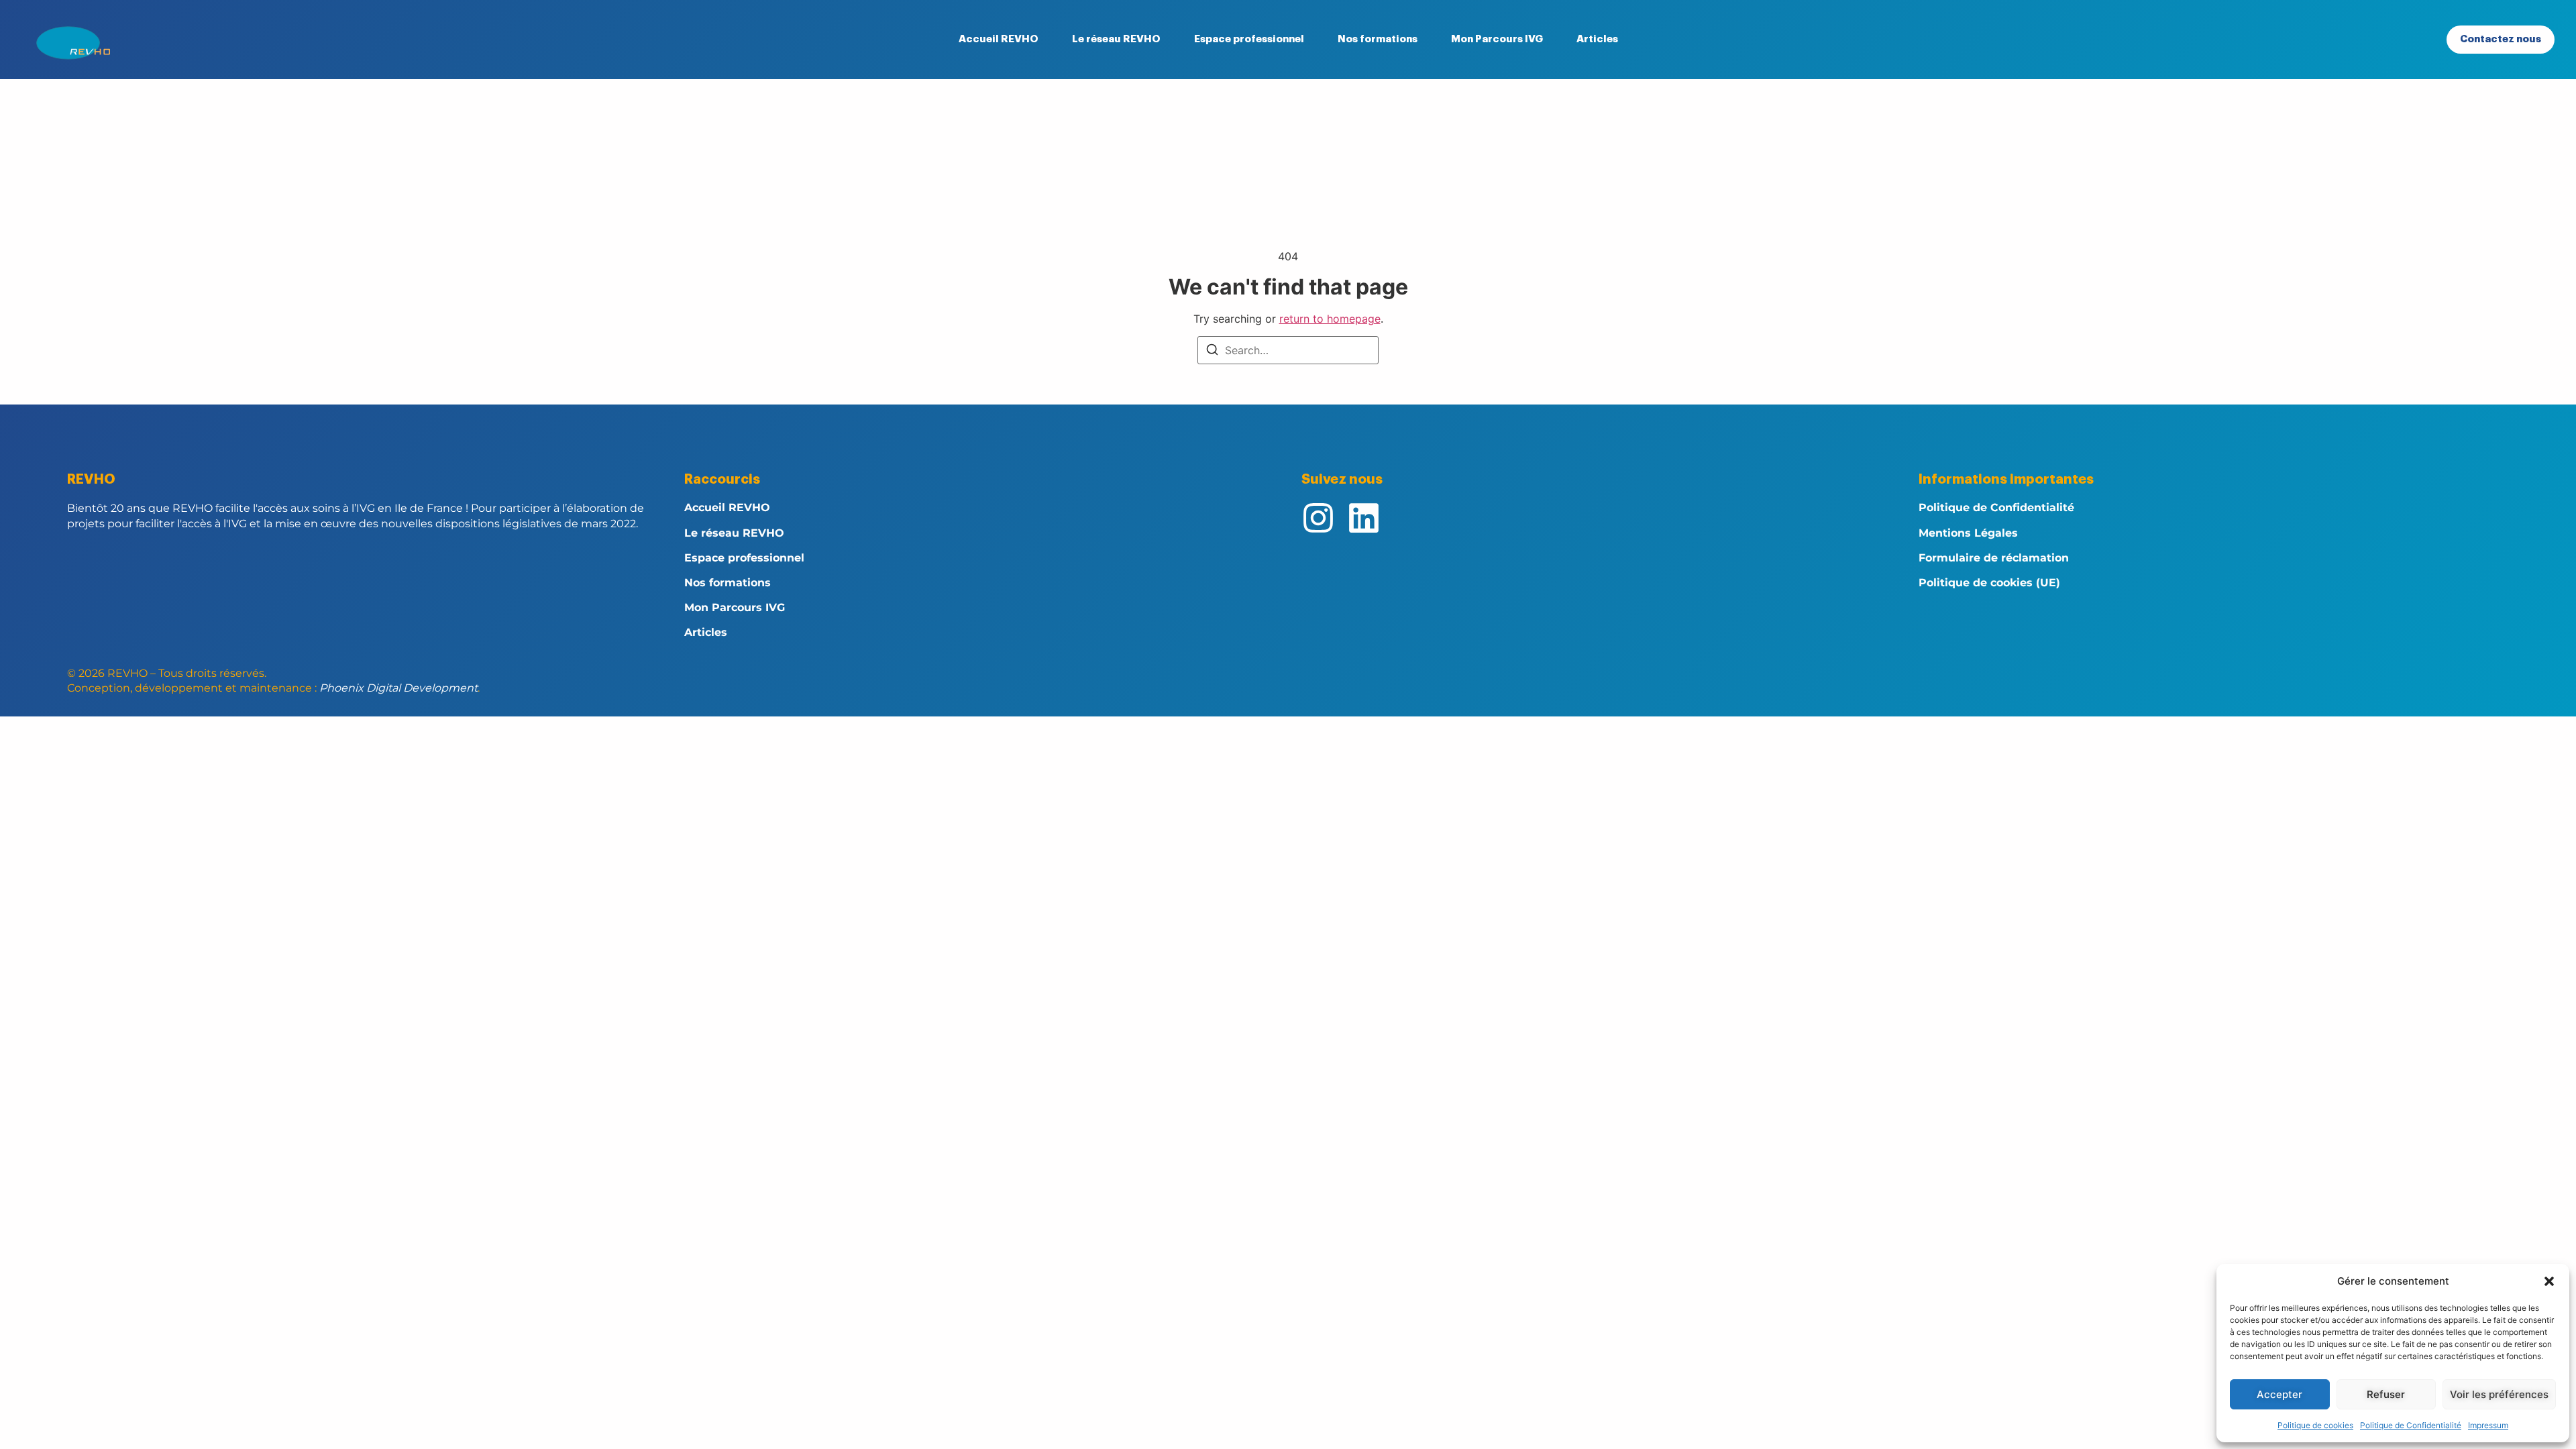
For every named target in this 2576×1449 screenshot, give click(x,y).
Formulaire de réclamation (1994, 558)
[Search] (1212, 352)
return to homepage (1330, 319)
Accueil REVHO (999, 39)
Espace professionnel (1249, 39)
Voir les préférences (2499, 1394)
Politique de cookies (2315, 1425)
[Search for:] (1288, 350)
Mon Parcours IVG (1497, 39)
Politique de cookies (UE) (1989, 583)
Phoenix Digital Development (398, 688)
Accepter (2279, 1394)
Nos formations (1378, 39)
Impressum (2488, 1425)
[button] (2549, 1281)
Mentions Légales (1968, 533)
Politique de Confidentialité (2411, 1425)
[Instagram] (1318, 518)
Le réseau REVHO (1116, 39)
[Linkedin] (1364, 518)
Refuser (2386, 1394)
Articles (1597, 39)
